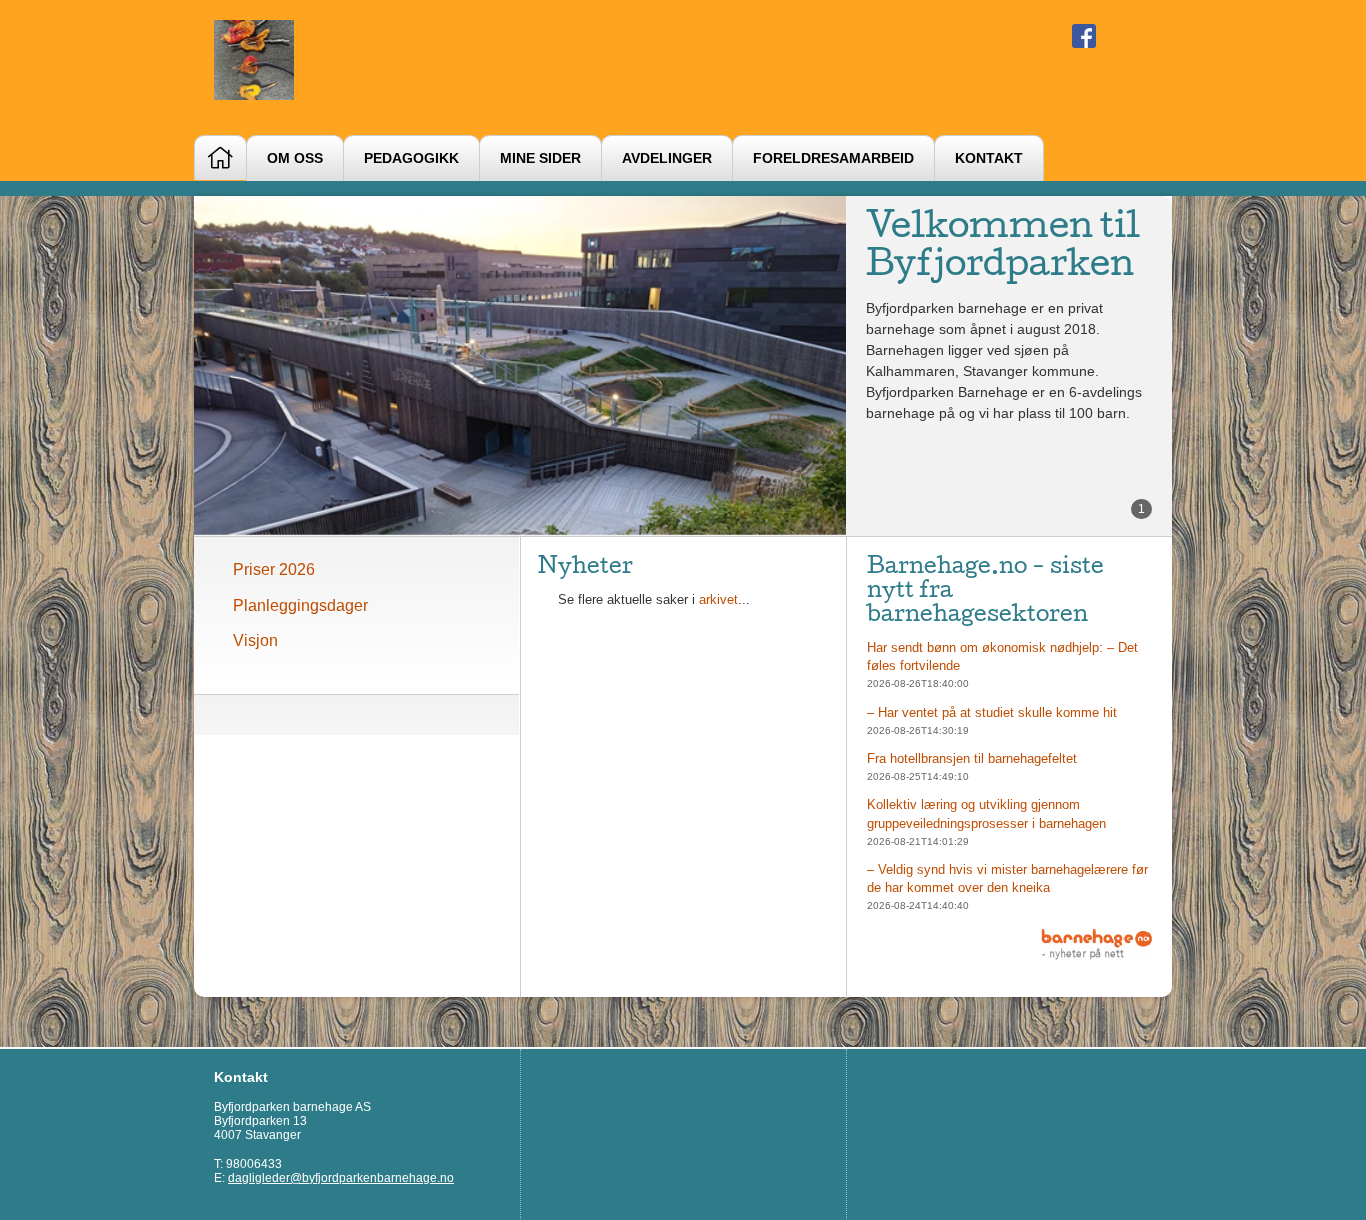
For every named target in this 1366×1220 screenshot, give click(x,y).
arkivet (718, 599)
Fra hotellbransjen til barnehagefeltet (972, 758)
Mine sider (540, 158)
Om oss (295, 158)
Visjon (255, 640)
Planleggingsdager (300, 605)
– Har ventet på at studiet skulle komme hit (992, 712)
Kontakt (989, 158)
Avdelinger (667, 158)
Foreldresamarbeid (833, 158)
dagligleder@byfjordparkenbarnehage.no (341, 1178)
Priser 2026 (274, 569)
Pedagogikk (411, 158)
